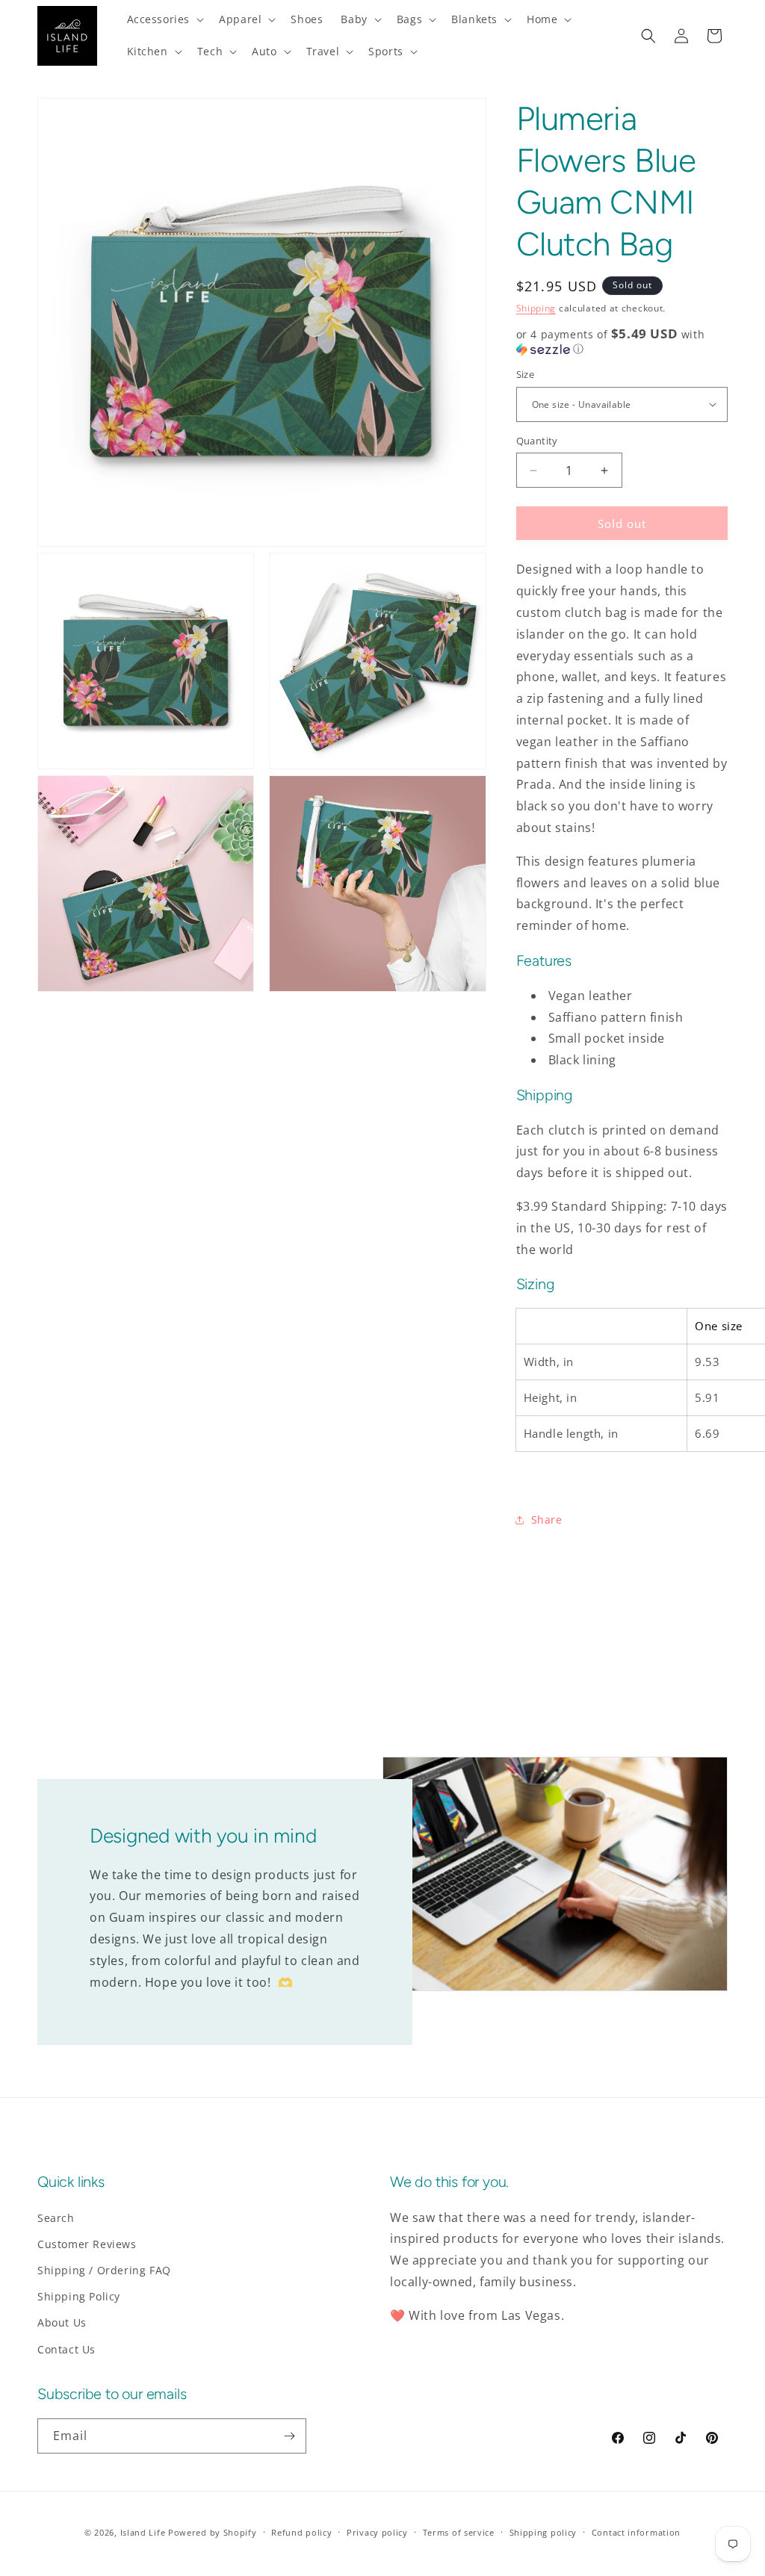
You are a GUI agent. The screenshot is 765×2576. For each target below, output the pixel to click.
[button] (164, 19)
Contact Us (66, 2349)
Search (56, 2218)
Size (526, 374)
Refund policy (301, 2532)
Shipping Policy (79, 2296)
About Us (62, 2322)
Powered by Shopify (213, 2532)
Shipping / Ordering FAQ (104, 2270)
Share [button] (547, 1520)
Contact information (636, 2532)
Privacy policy (377, 2532)
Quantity (537, 441)
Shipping (536, 308)
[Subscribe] (289, 2436)
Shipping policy (543, 2532)
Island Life (143, 2532)
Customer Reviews (87, 2244)
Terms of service (459, 2532)
